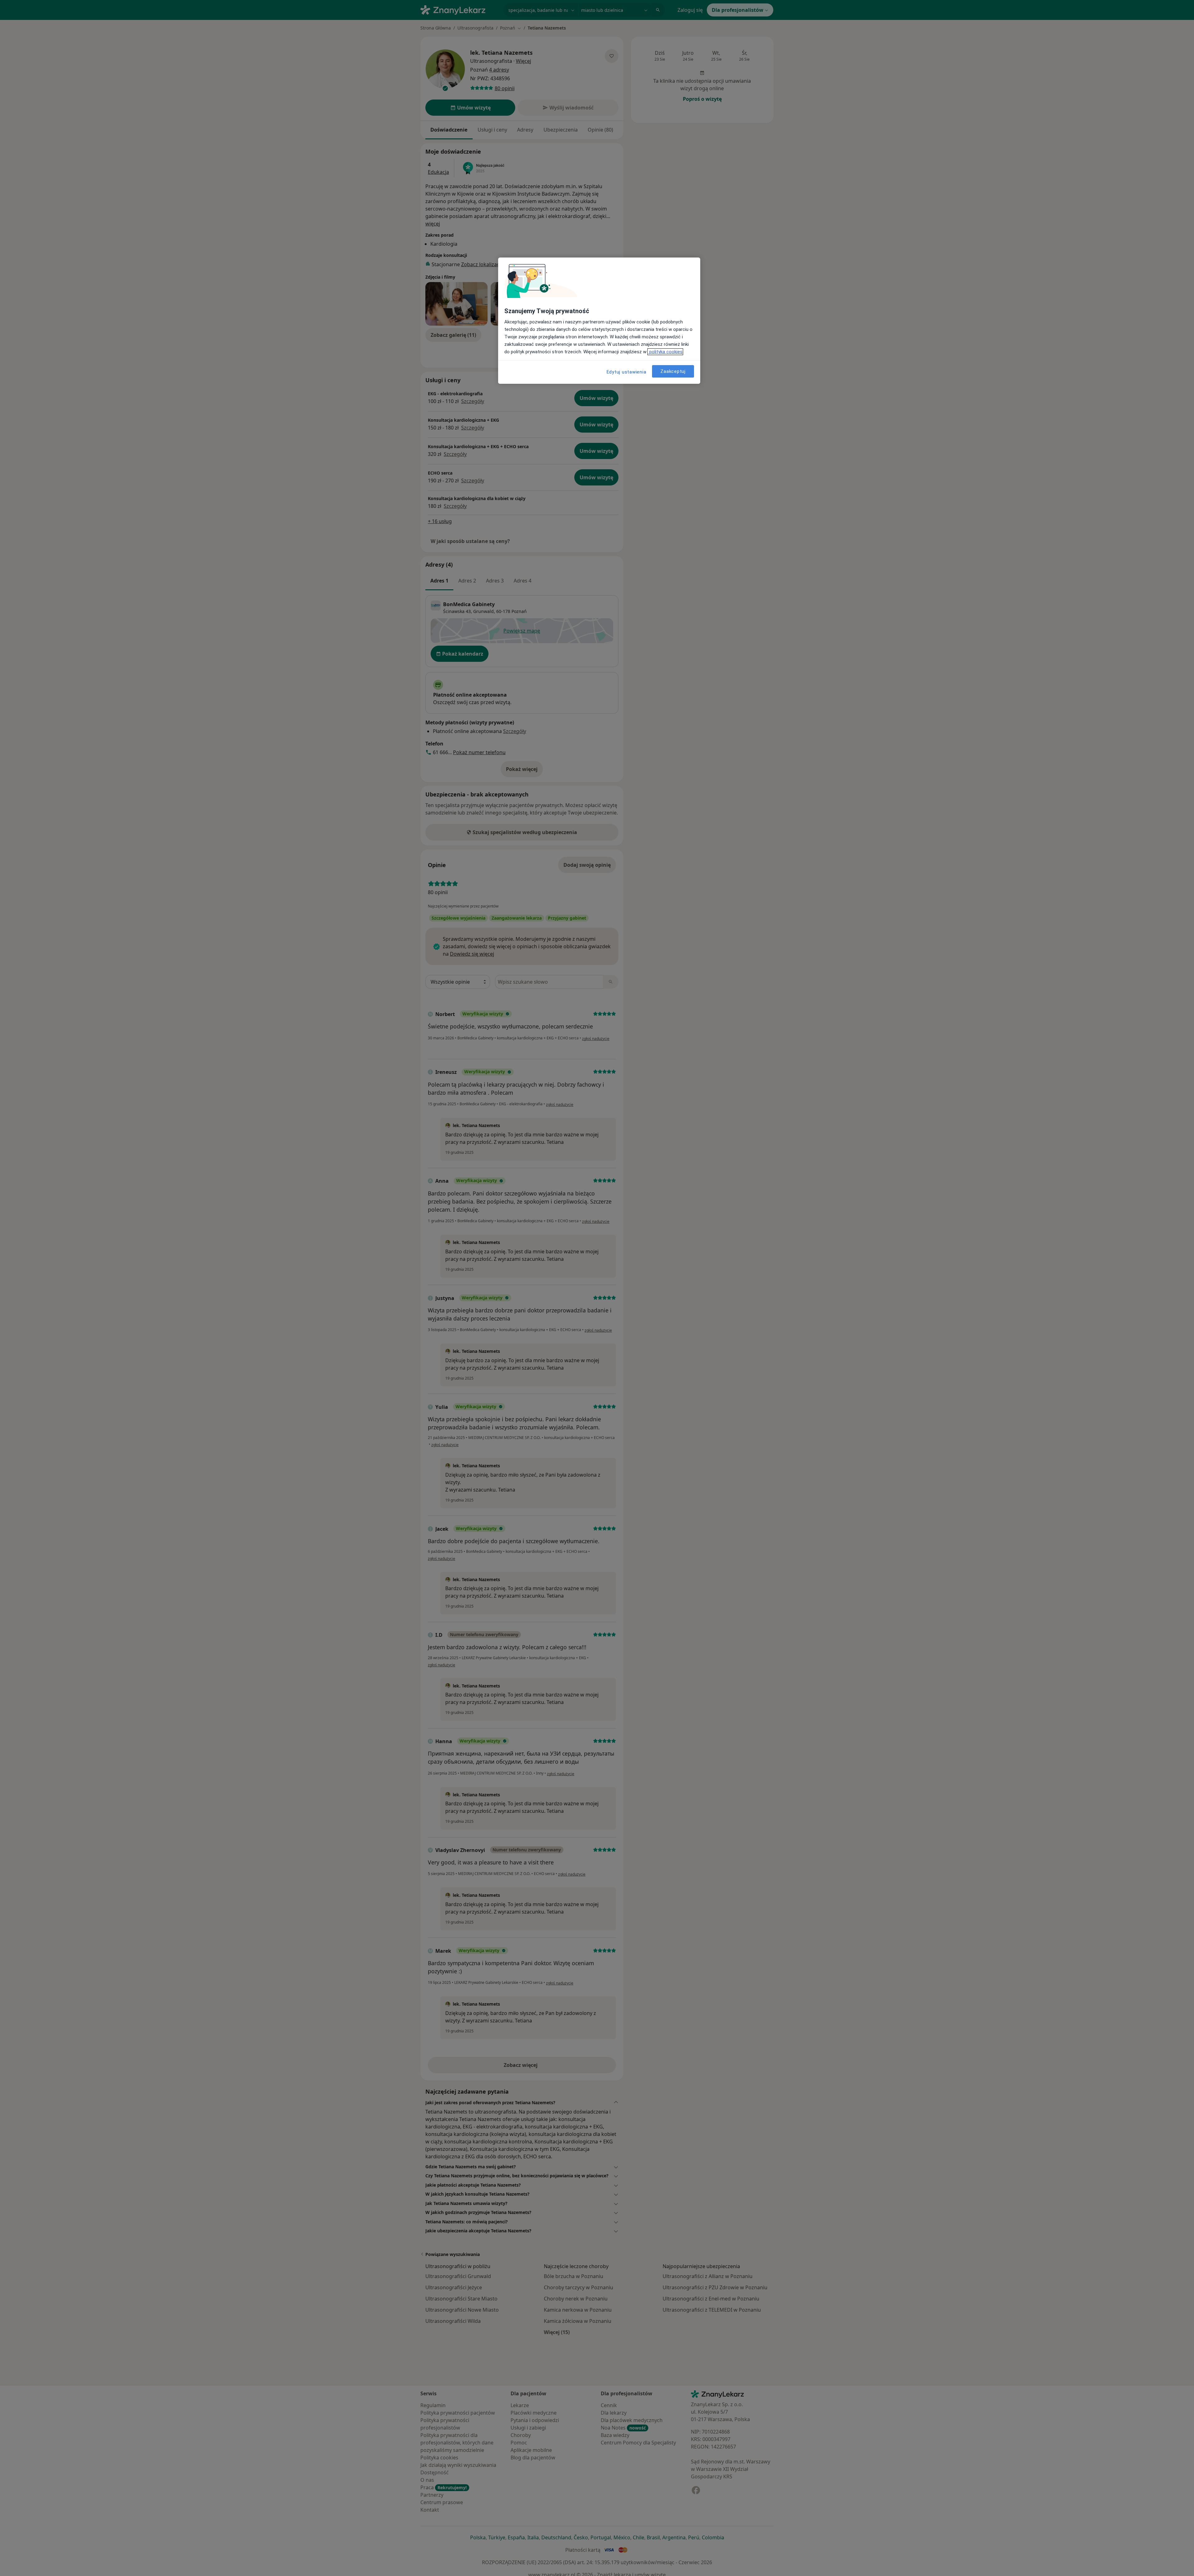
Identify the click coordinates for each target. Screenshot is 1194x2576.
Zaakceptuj (673, 371)
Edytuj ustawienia (627, 372)
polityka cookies (665, 352)
